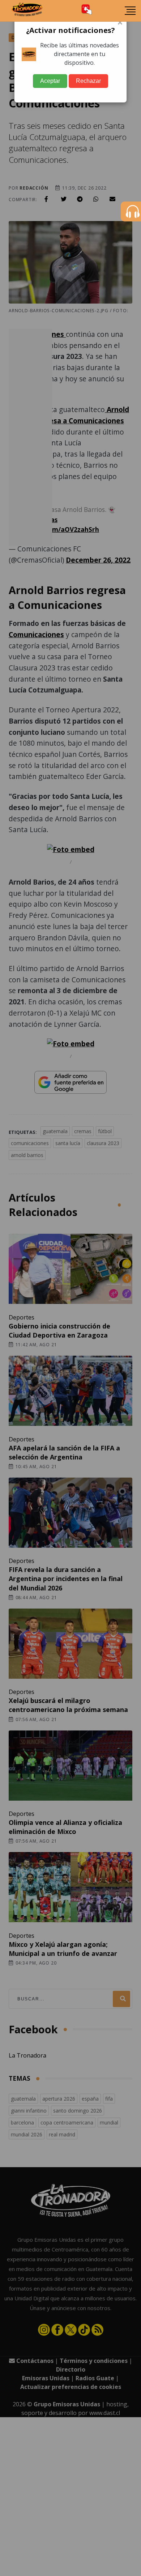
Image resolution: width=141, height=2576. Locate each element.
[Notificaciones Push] (87, 11)
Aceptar (50, 81)
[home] (27, 11)
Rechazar (88, 81)
